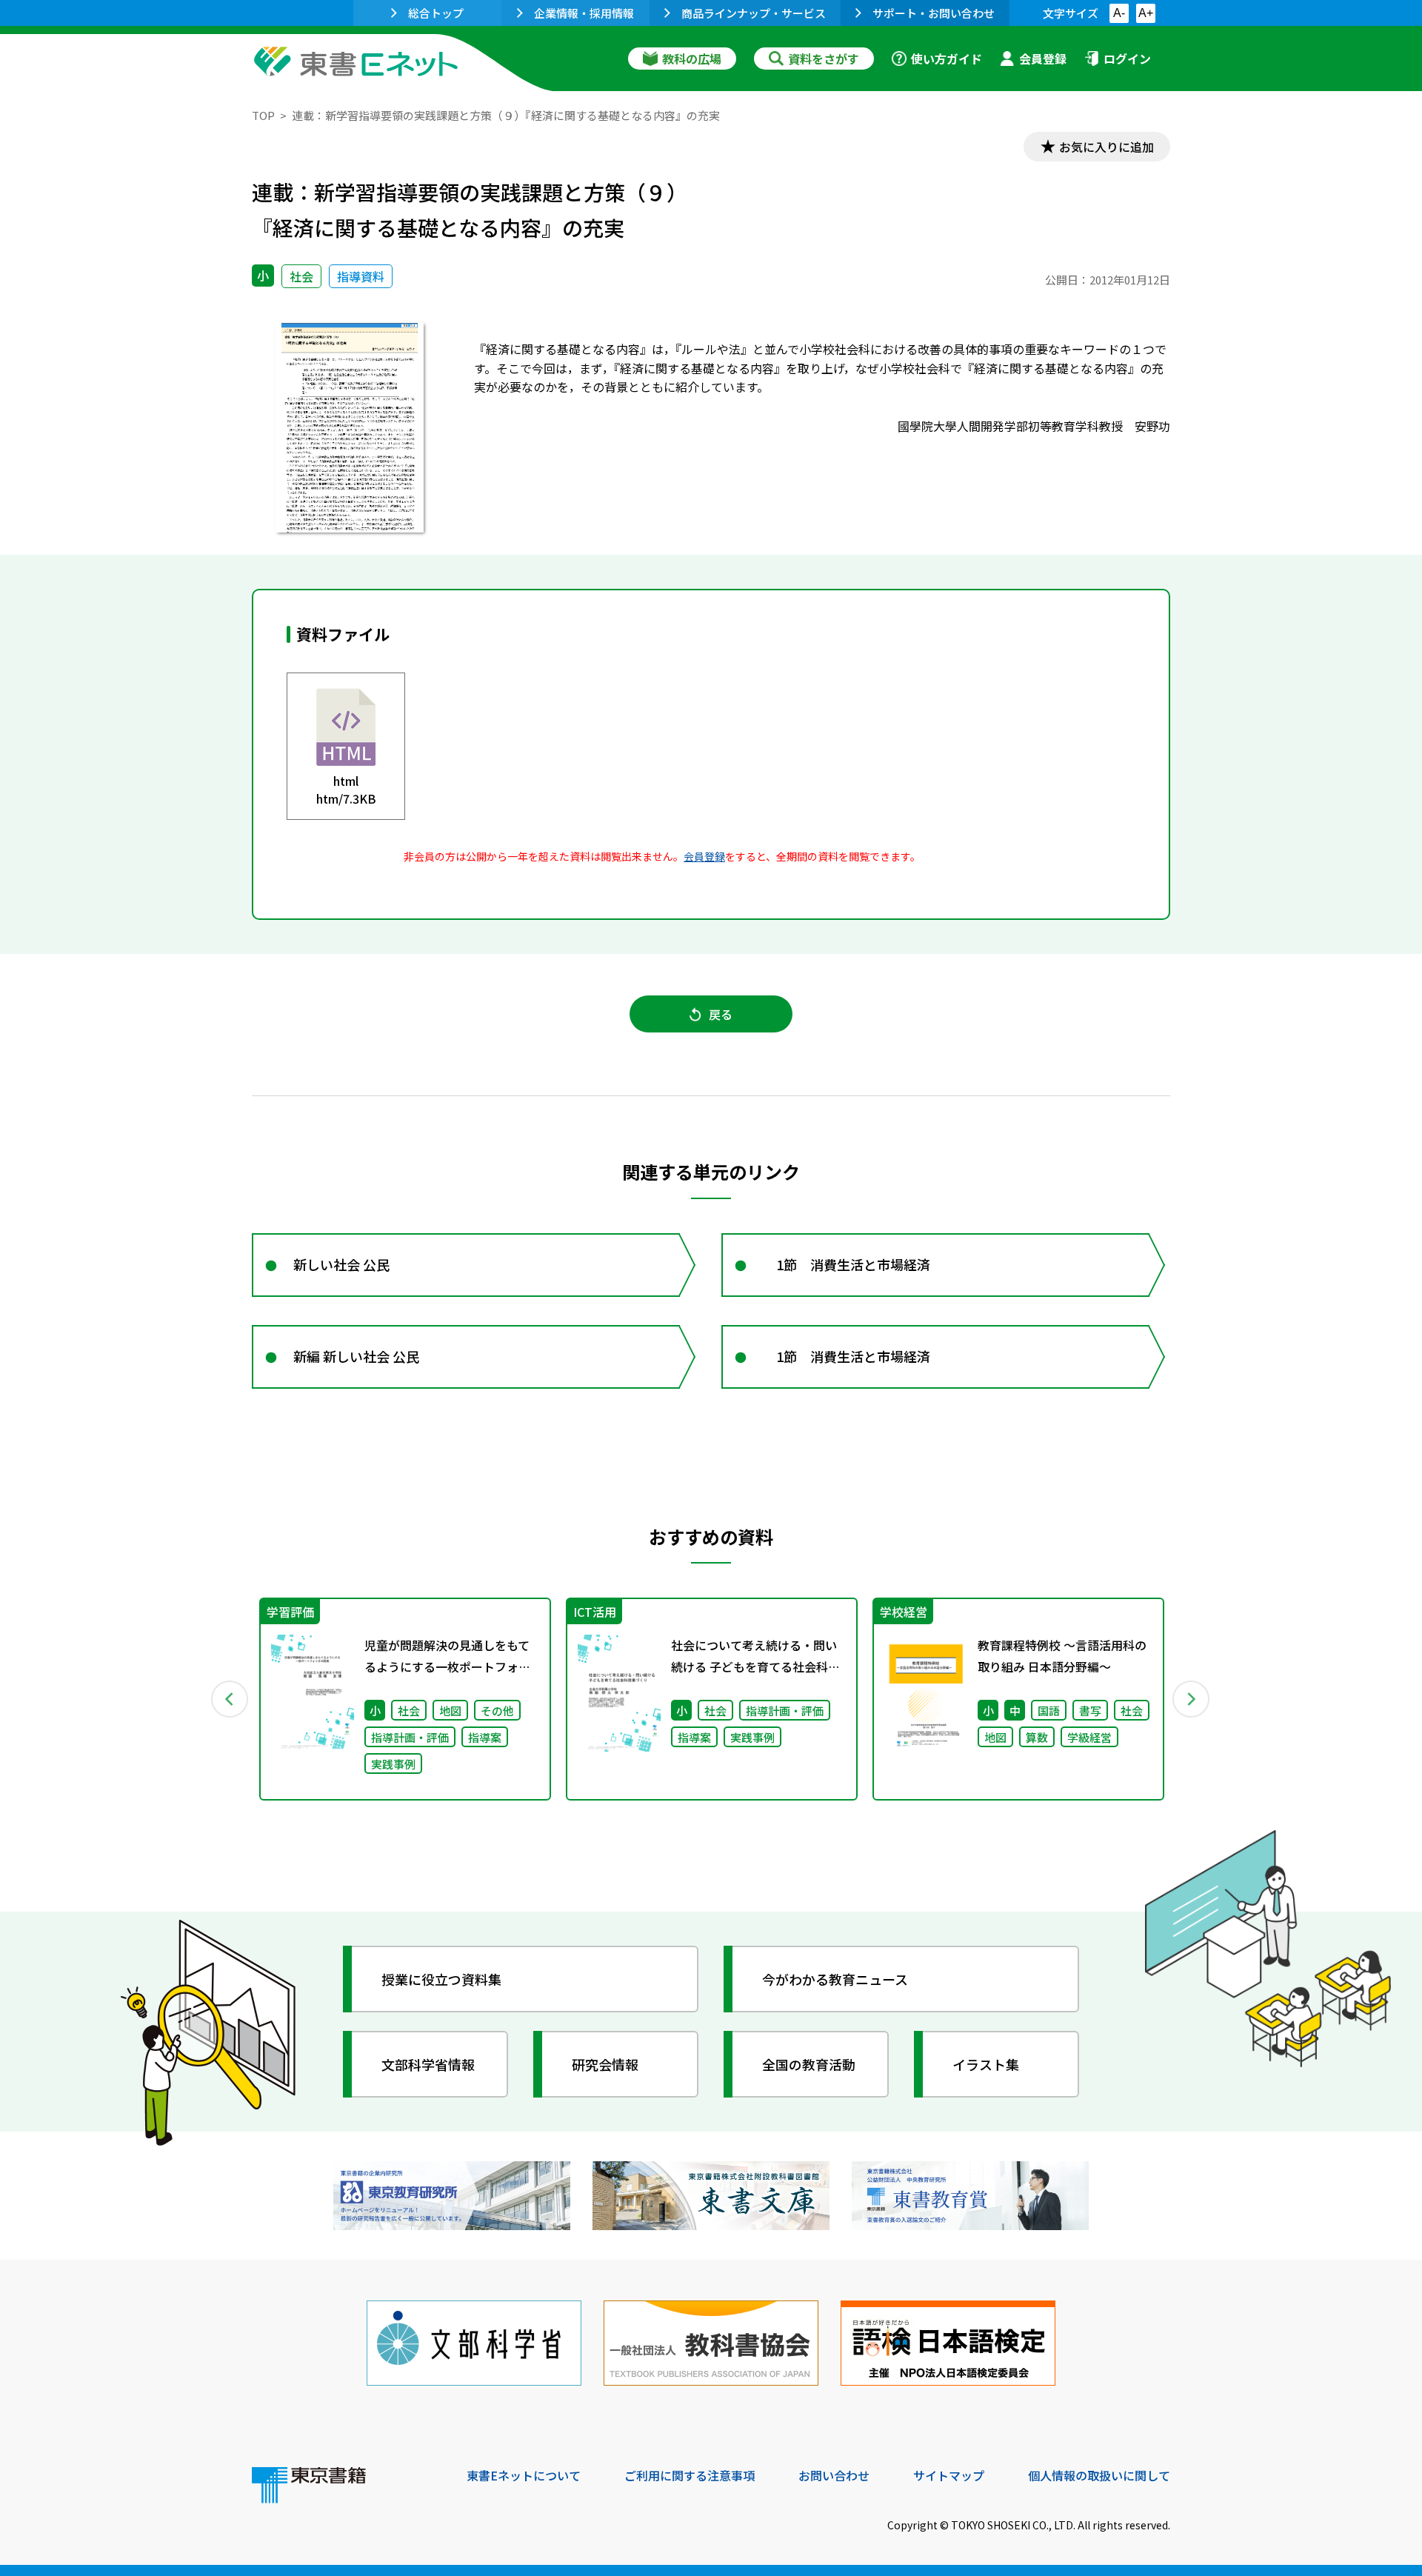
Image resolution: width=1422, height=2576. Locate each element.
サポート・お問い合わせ (934, 13)
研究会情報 (605, 2064)
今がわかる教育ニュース (835, 1979)
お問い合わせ (834, 2475)
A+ (1146, 13)
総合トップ (436, 13)
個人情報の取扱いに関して (1099, 2475)
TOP (263, 115)
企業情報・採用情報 (584, 13)
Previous (230, 1699)
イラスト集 (986, 2064)
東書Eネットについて (524, 2475)
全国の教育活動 (809, 2064)
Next (1192, 1699)
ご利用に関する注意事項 (690, 2475)
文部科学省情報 (428, 2064)
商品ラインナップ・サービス (754, 13)
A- (1119, 13)
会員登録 (1043, 59)
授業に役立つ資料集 (441, 1979)
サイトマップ (949, 2475)
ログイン (1127, 59)
